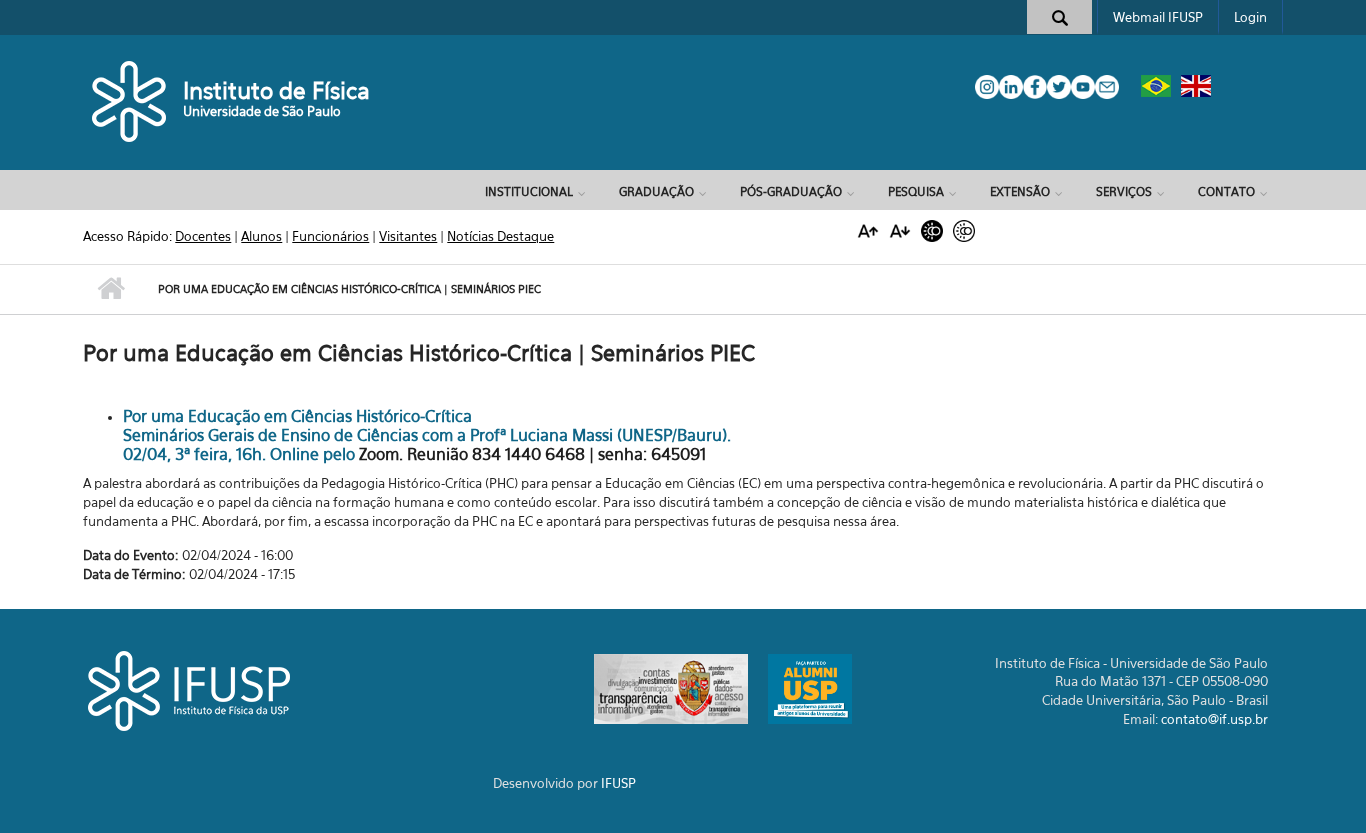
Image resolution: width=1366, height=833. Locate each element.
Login (1250, 17)
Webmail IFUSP (1158, 17)
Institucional (529, 191)
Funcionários (330, 236)
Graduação (656, 191)
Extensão (1020, 191)
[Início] (130, 100)
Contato (1226, 191)
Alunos (261, 236)
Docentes (203, 236)
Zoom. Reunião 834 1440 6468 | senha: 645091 (532, 454)
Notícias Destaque (500, 236)
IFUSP (618, 783)
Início (110, 289)
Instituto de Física (276, 90)
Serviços (1124, 191)
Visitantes (408, 236)
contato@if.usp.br (1214, 719)
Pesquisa (916, 191)
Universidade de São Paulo (262, 111)
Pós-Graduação (791, 191)
